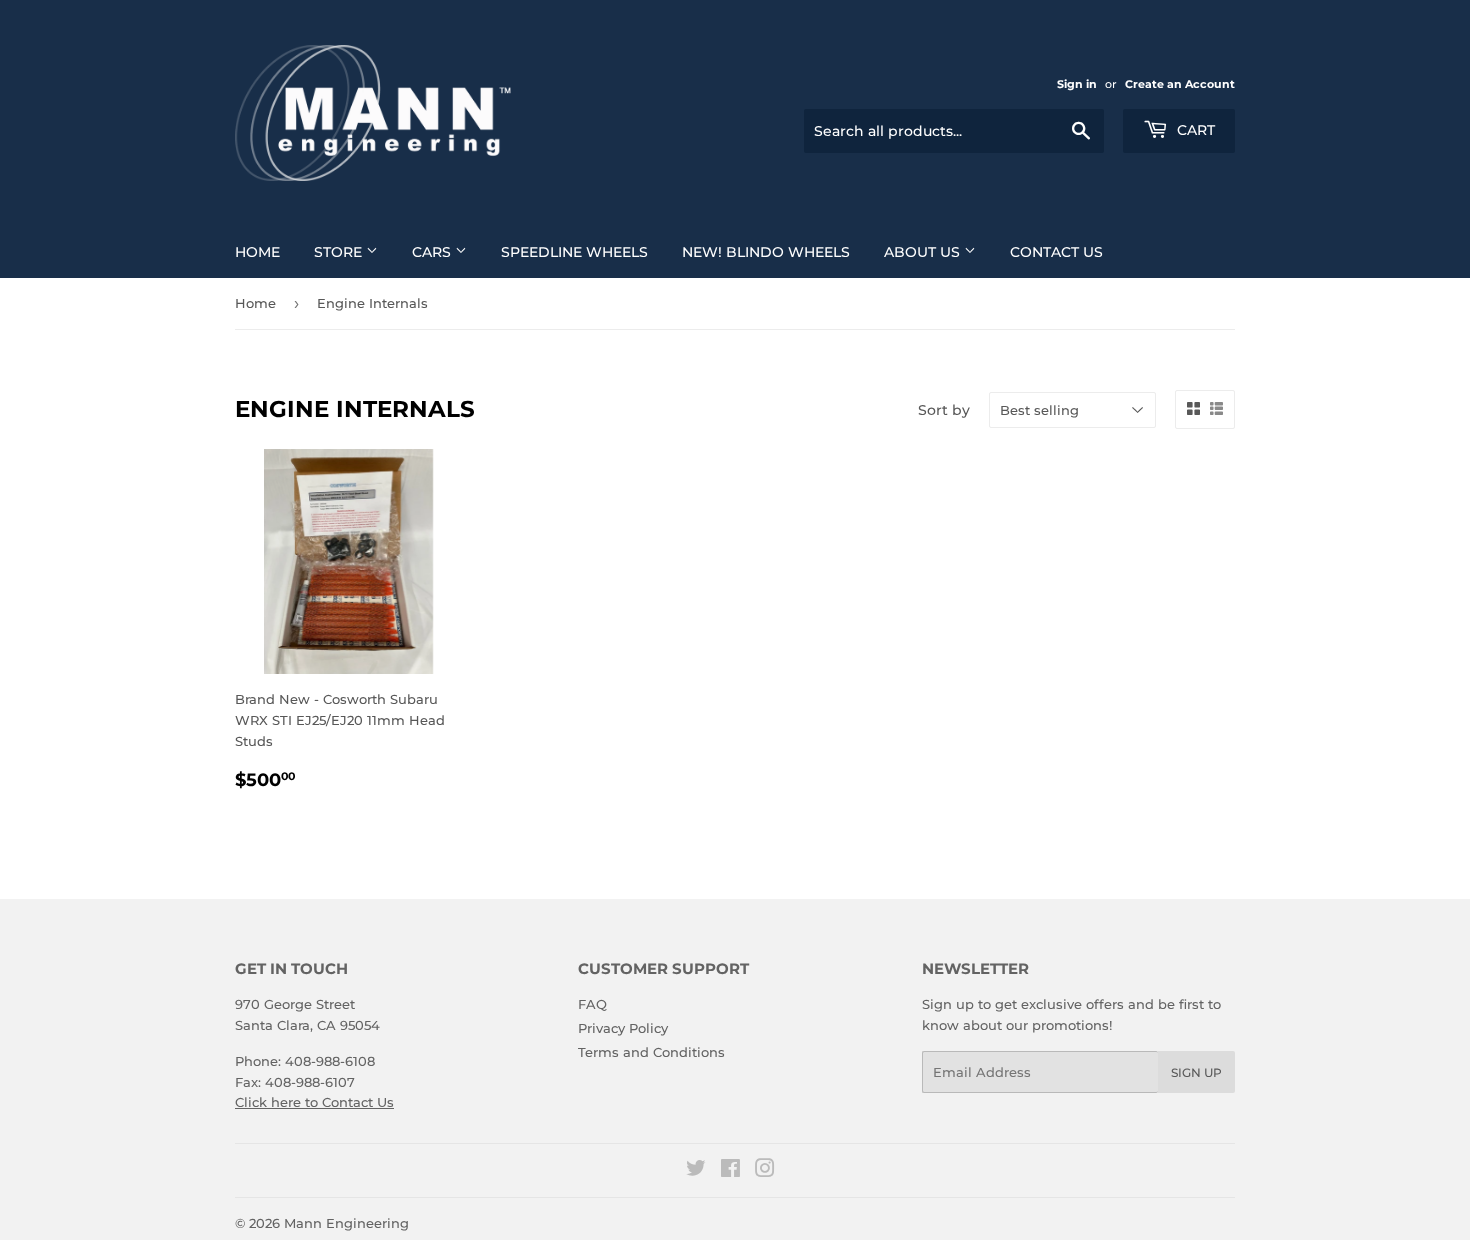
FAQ (592, 1004)
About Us (924, 252)
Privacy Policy (623, 1028)
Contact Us (1056, 252)
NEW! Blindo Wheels (766, 252)
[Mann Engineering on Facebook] (730, 1171)
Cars (433, 252)
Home (257, 252)
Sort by (944, 410)
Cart (1194, 130)
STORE (340, 252)
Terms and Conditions (651, 1052)
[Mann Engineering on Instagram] (765, 1171)
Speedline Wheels (574, 252)
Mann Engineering (346, 1223)
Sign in (1077, 84)
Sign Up (1196, 1072)
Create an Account (1180, 84)
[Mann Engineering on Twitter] (696, 1171)
